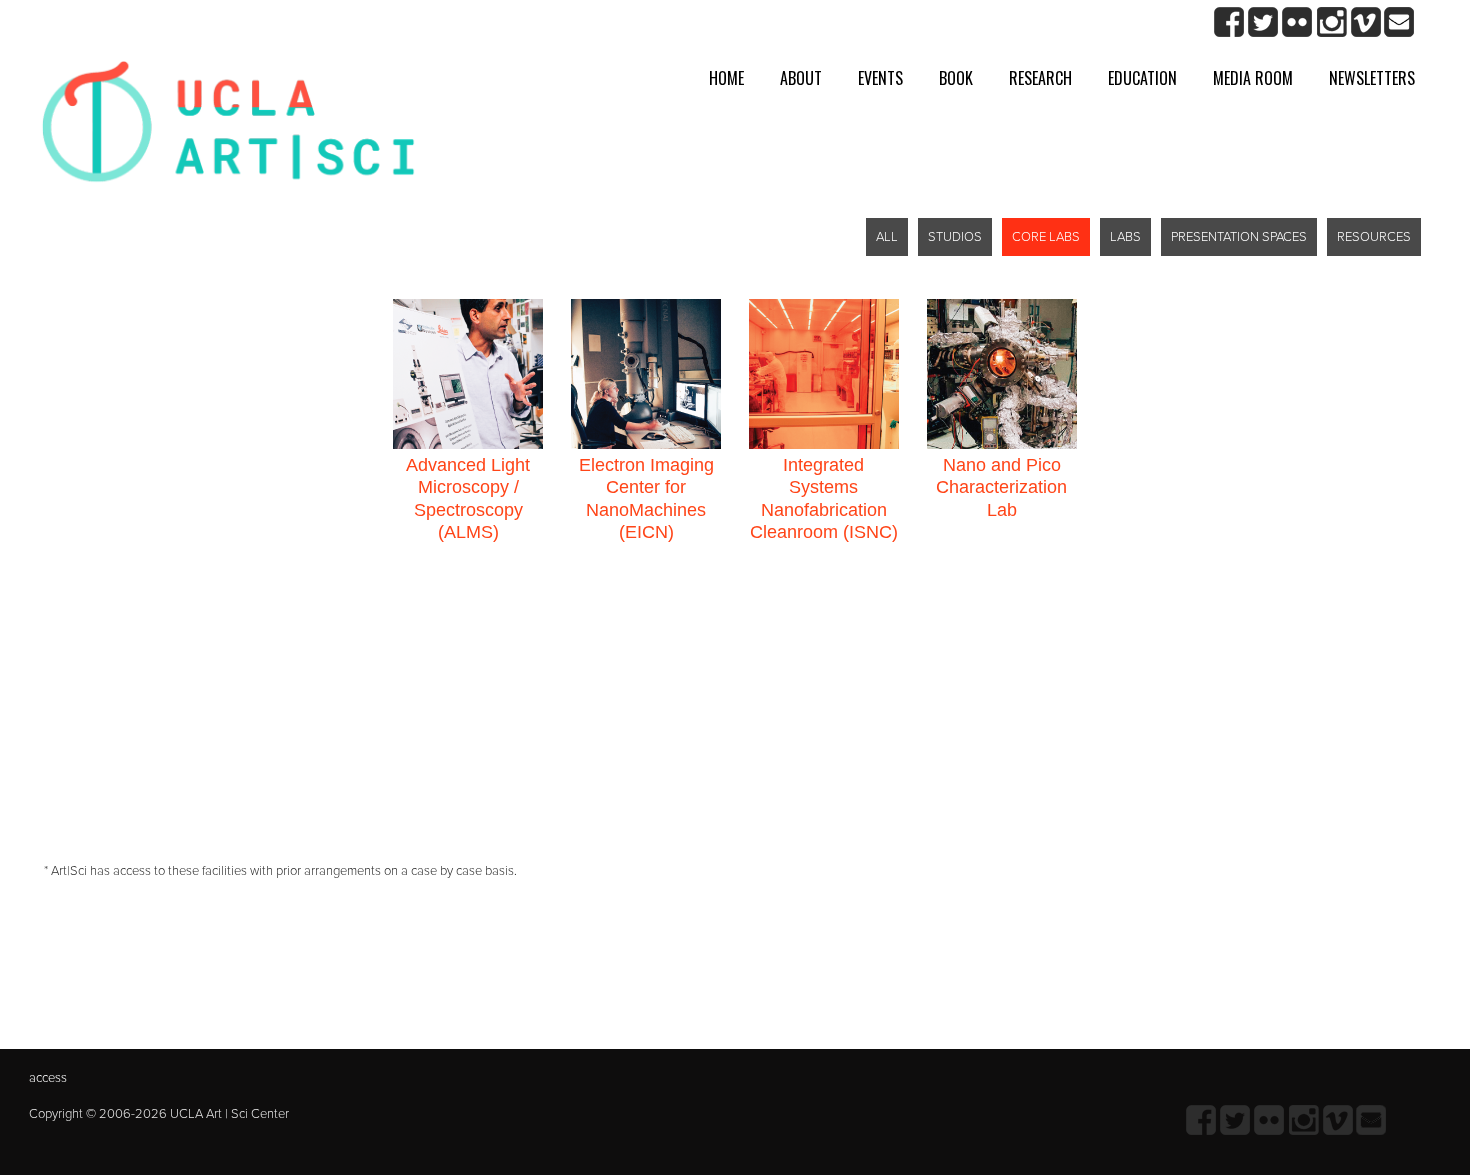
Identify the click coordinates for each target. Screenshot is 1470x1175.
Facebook (1229, 22)
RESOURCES (1374, 237)
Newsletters (1372, 78)
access (48, 1078)
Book (956, 78)
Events (880, 78)
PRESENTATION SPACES (1239, 237)
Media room (1253, 78)
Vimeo (1365, 22)
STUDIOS (955, 237)
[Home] (228, 129)
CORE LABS (1046, 237)
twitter (1263, 22)
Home (726, 78)
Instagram (1331, 22)
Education (1142, 78)
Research (1040, 78)
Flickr (1297, 22)
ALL (887, 237)
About (801, 78)
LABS (1125, 237)
